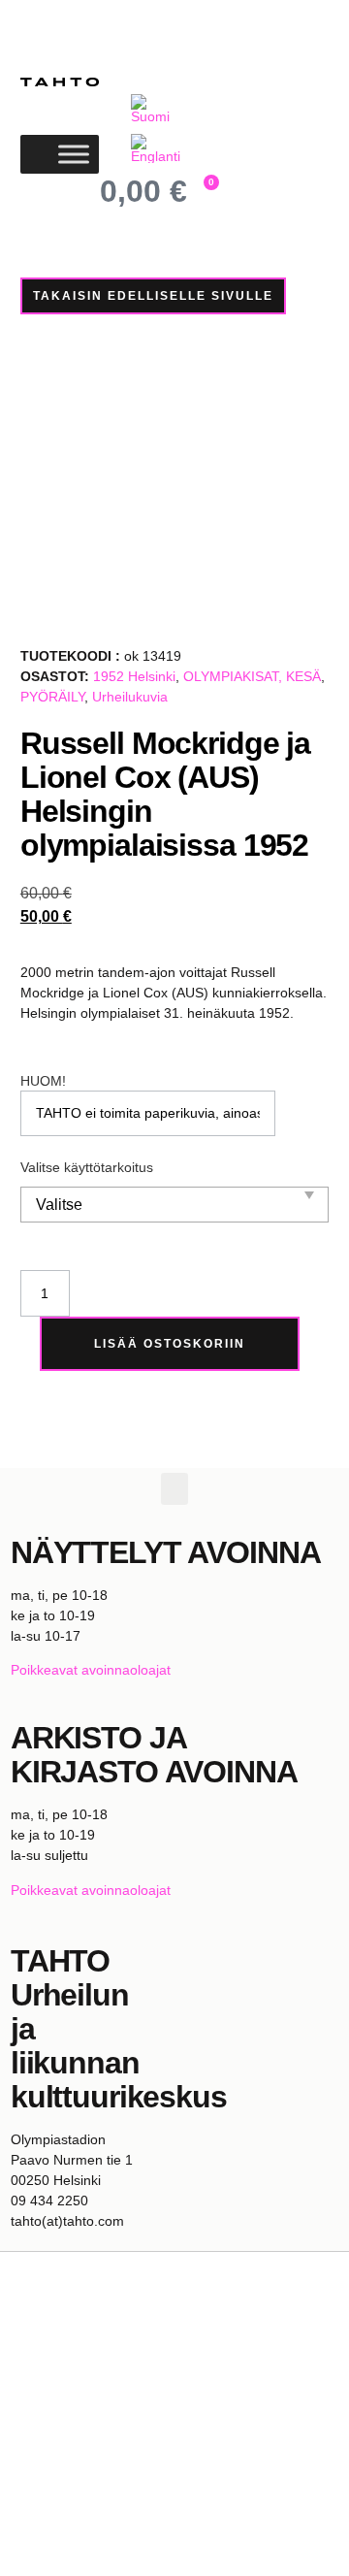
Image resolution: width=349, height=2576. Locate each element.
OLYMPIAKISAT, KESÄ (252, 676)
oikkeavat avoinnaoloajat (95, 1670)
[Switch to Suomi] (156, 109)
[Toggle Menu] (74, 155)
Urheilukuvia (130, 697)
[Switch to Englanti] (156, 149)
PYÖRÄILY (52, 697)
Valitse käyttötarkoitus (87, 1167)
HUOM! (43, 1081)
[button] (174, 1489)
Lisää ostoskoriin (170, 1344)
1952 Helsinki (134, 676)
